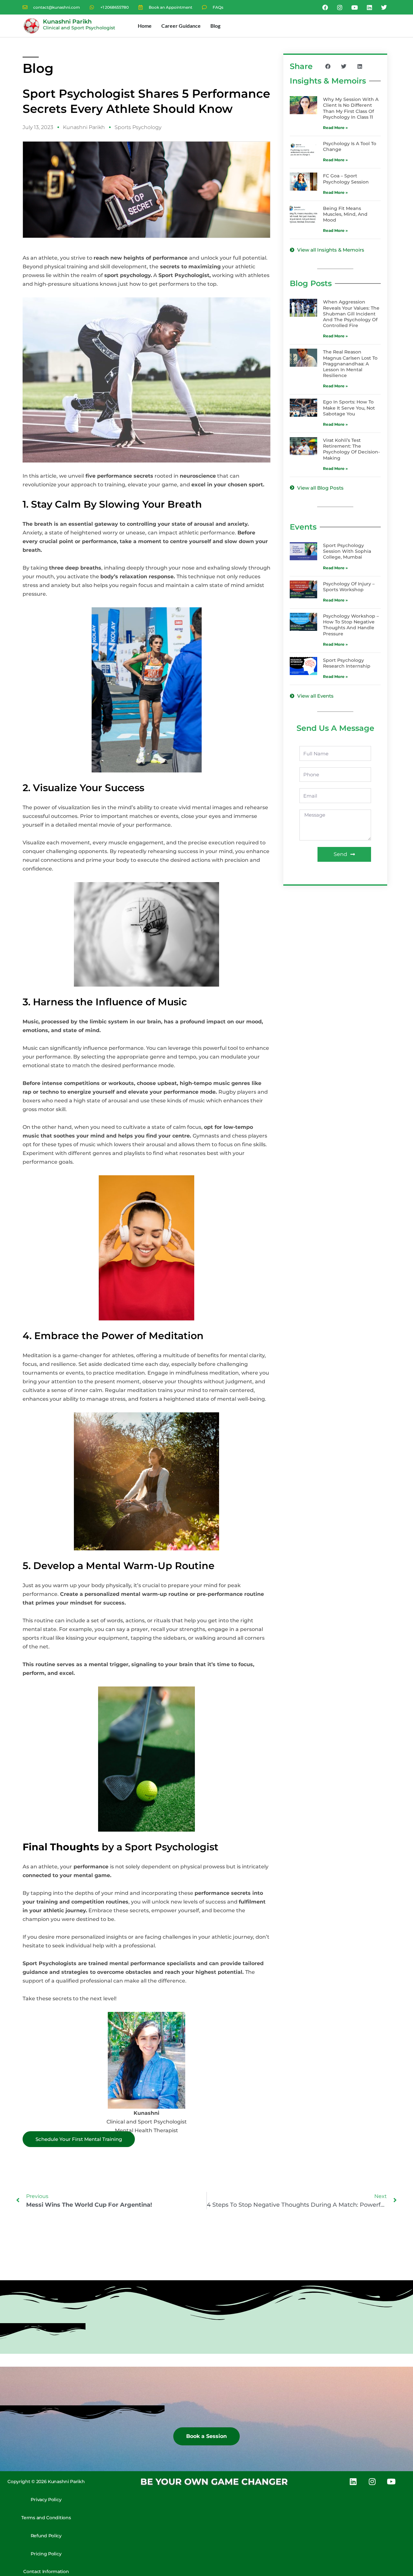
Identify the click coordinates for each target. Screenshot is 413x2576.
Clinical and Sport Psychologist (79, 28)
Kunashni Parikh (67, 22)
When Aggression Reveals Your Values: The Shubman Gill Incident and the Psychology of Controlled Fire (351, 314)
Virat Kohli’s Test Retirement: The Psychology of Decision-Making (351, 449)
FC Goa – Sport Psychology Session (346, 179)
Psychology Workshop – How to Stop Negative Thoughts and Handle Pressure (351, 625)
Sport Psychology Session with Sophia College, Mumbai (347, 551)
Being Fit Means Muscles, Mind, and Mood (345, 214)
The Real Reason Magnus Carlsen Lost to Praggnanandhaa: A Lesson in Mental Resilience (350, 364)
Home (145, 26)
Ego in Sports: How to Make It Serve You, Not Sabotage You (349, 408)
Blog (215, 26)
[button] (328, 67)
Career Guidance (181, 26)
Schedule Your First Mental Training (79, 2139)
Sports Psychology (138, 127)
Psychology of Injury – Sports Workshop (349, 587)
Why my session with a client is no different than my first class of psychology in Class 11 (351, 108)
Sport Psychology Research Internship (347, 663)
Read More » (335, 128)
